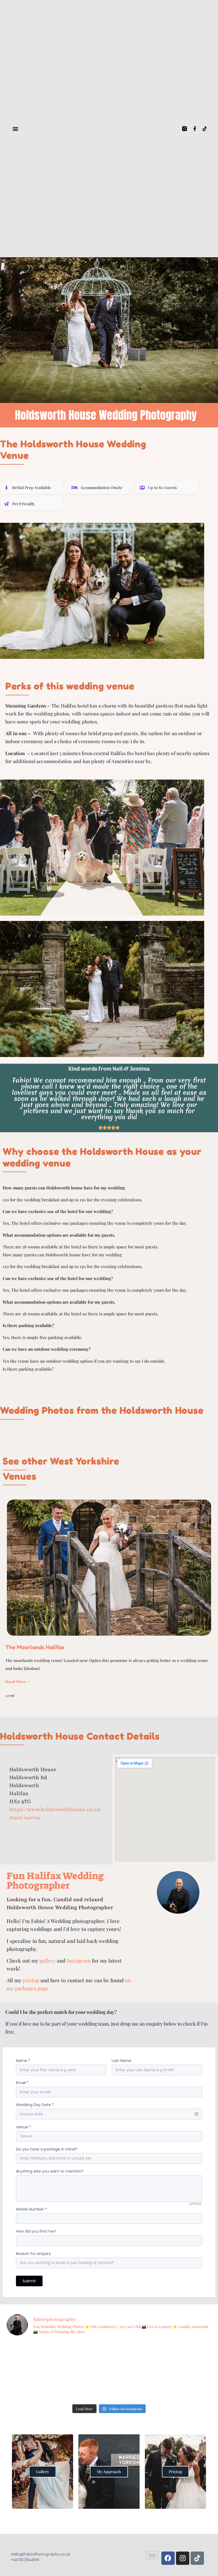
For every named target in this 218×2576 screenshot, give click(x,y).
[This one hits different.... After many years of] (135, 2356)
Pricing (175, 2472)
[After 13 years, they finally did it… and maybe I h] (83, 2356)
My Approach (109, 2472)
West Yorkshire (85, 1461)
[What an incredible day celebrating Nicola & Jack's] (31, 2386)
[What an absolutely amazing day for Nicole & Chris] (187, 2356)
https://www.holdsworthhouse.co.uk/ (56, 1809)
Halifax (44, 1876)
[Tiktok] (205, 129)
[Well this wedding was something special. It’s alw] (31, 2356)
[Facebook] (168, 2558)
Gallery (43, 2472)
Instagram (79, 1960)
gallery (48, 1960)
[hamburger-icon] (152, 2555)
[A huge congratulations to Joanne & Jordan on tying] (187, 2386)
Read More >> (18, 1682)
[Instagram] (183, 2558)
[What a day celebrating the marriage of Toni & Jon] (135, 2386)
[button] (15, 129)
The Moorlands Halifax (35, 1647)
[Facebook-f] (195, 129)
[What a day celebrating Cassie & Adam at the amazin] (83, 2386)
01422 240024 (25, 1817)
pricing (31, 1980)
